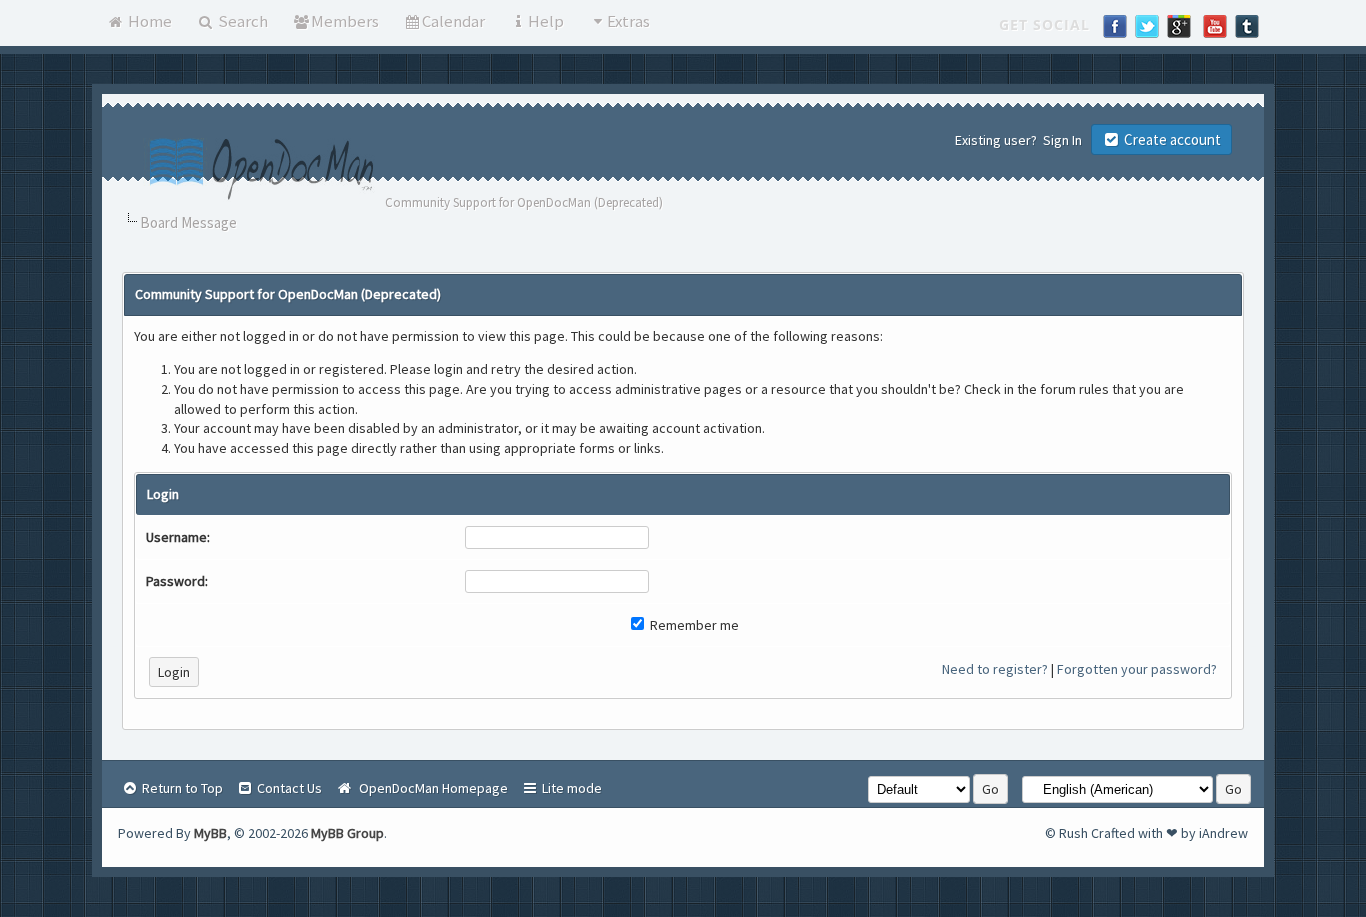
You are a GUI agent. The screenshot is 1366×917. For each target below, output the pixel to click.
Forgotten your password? (1137, 669)
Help (546, 21)
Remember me (693, 625)
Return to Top (181, 788)
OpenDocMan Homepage (430, 788)
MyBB (210, 833)
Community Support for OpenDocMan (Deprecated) (524, 202)
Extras (628, 21)
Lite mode (570, 788)
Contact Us (288, 788)
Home (148, 21)
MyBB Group (347, 833)
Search (241, 21)
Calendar (453, 21)
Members (345, 21)
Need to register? (995, 669)
